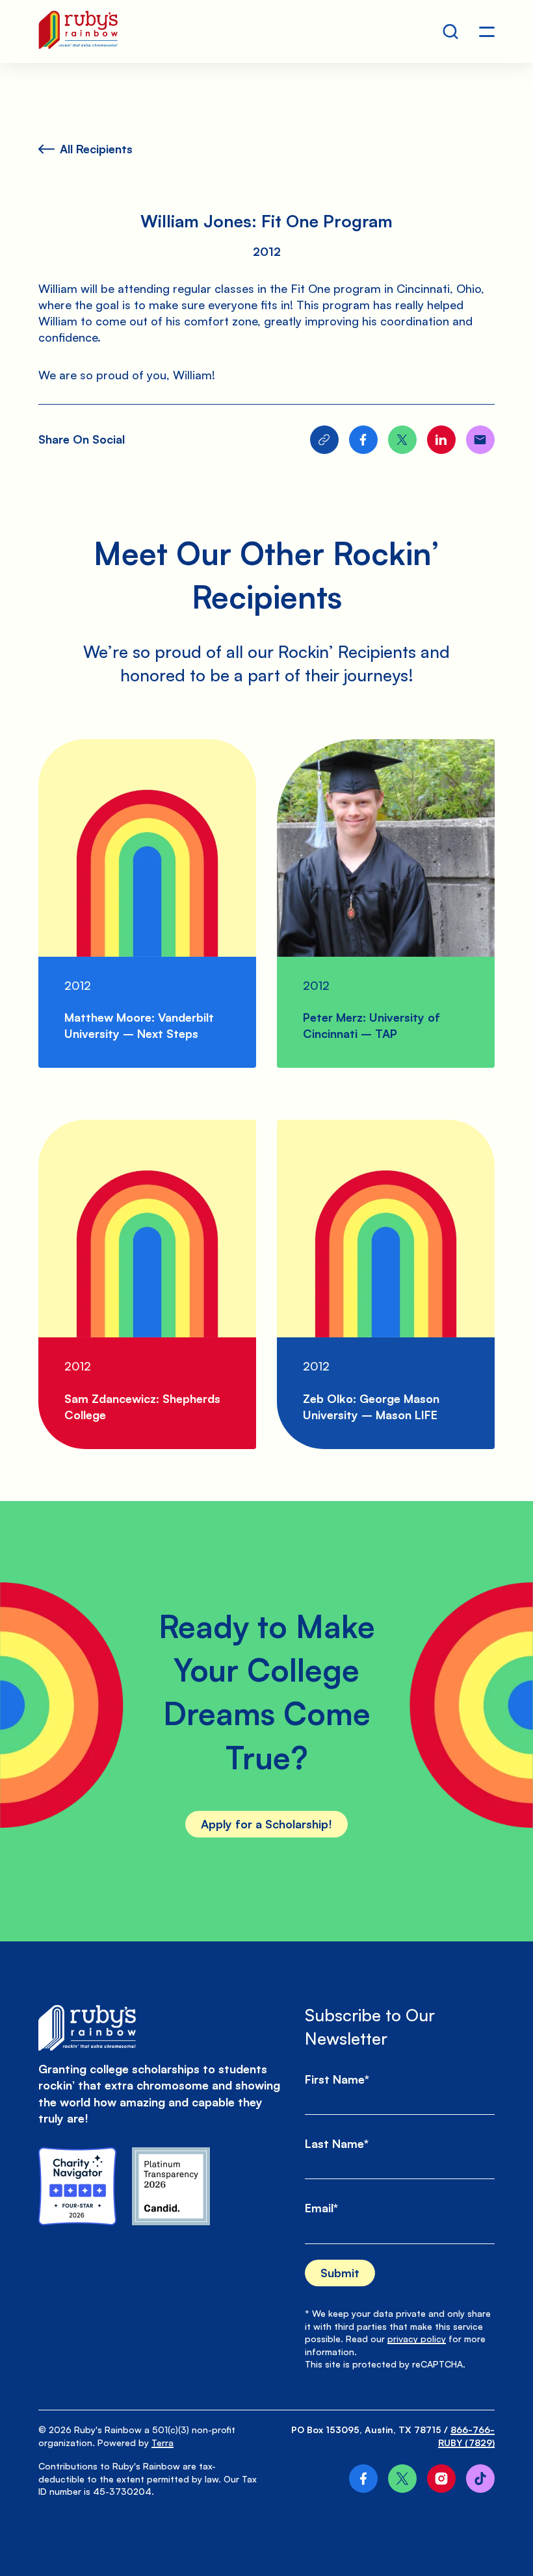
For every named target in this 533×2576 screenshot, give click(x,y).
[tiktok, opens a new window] (480, 2479)
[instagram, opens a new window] (441, 2479)
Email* (321, 2208)
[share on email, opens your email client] (480, 440)
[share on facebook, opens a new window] (363, 440)
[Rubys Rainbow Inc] (171, 2186)
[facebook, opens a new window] (363, 2479)
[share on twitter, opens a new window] (402, 440)
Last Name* (337, 2143)
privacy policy (417, 2339)
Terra (162, 2443)
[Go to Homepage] (78, 32)
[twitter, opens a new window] (402, 2479)
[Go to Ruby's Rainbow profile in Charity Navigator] (77, 2186)
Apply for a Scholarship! (266, 1824)
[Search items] (450, 32)
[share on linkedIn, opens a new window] (441, 440)
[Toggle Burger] (487, 32)
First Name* (337, 2079)
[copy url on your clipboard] (324, 440)
